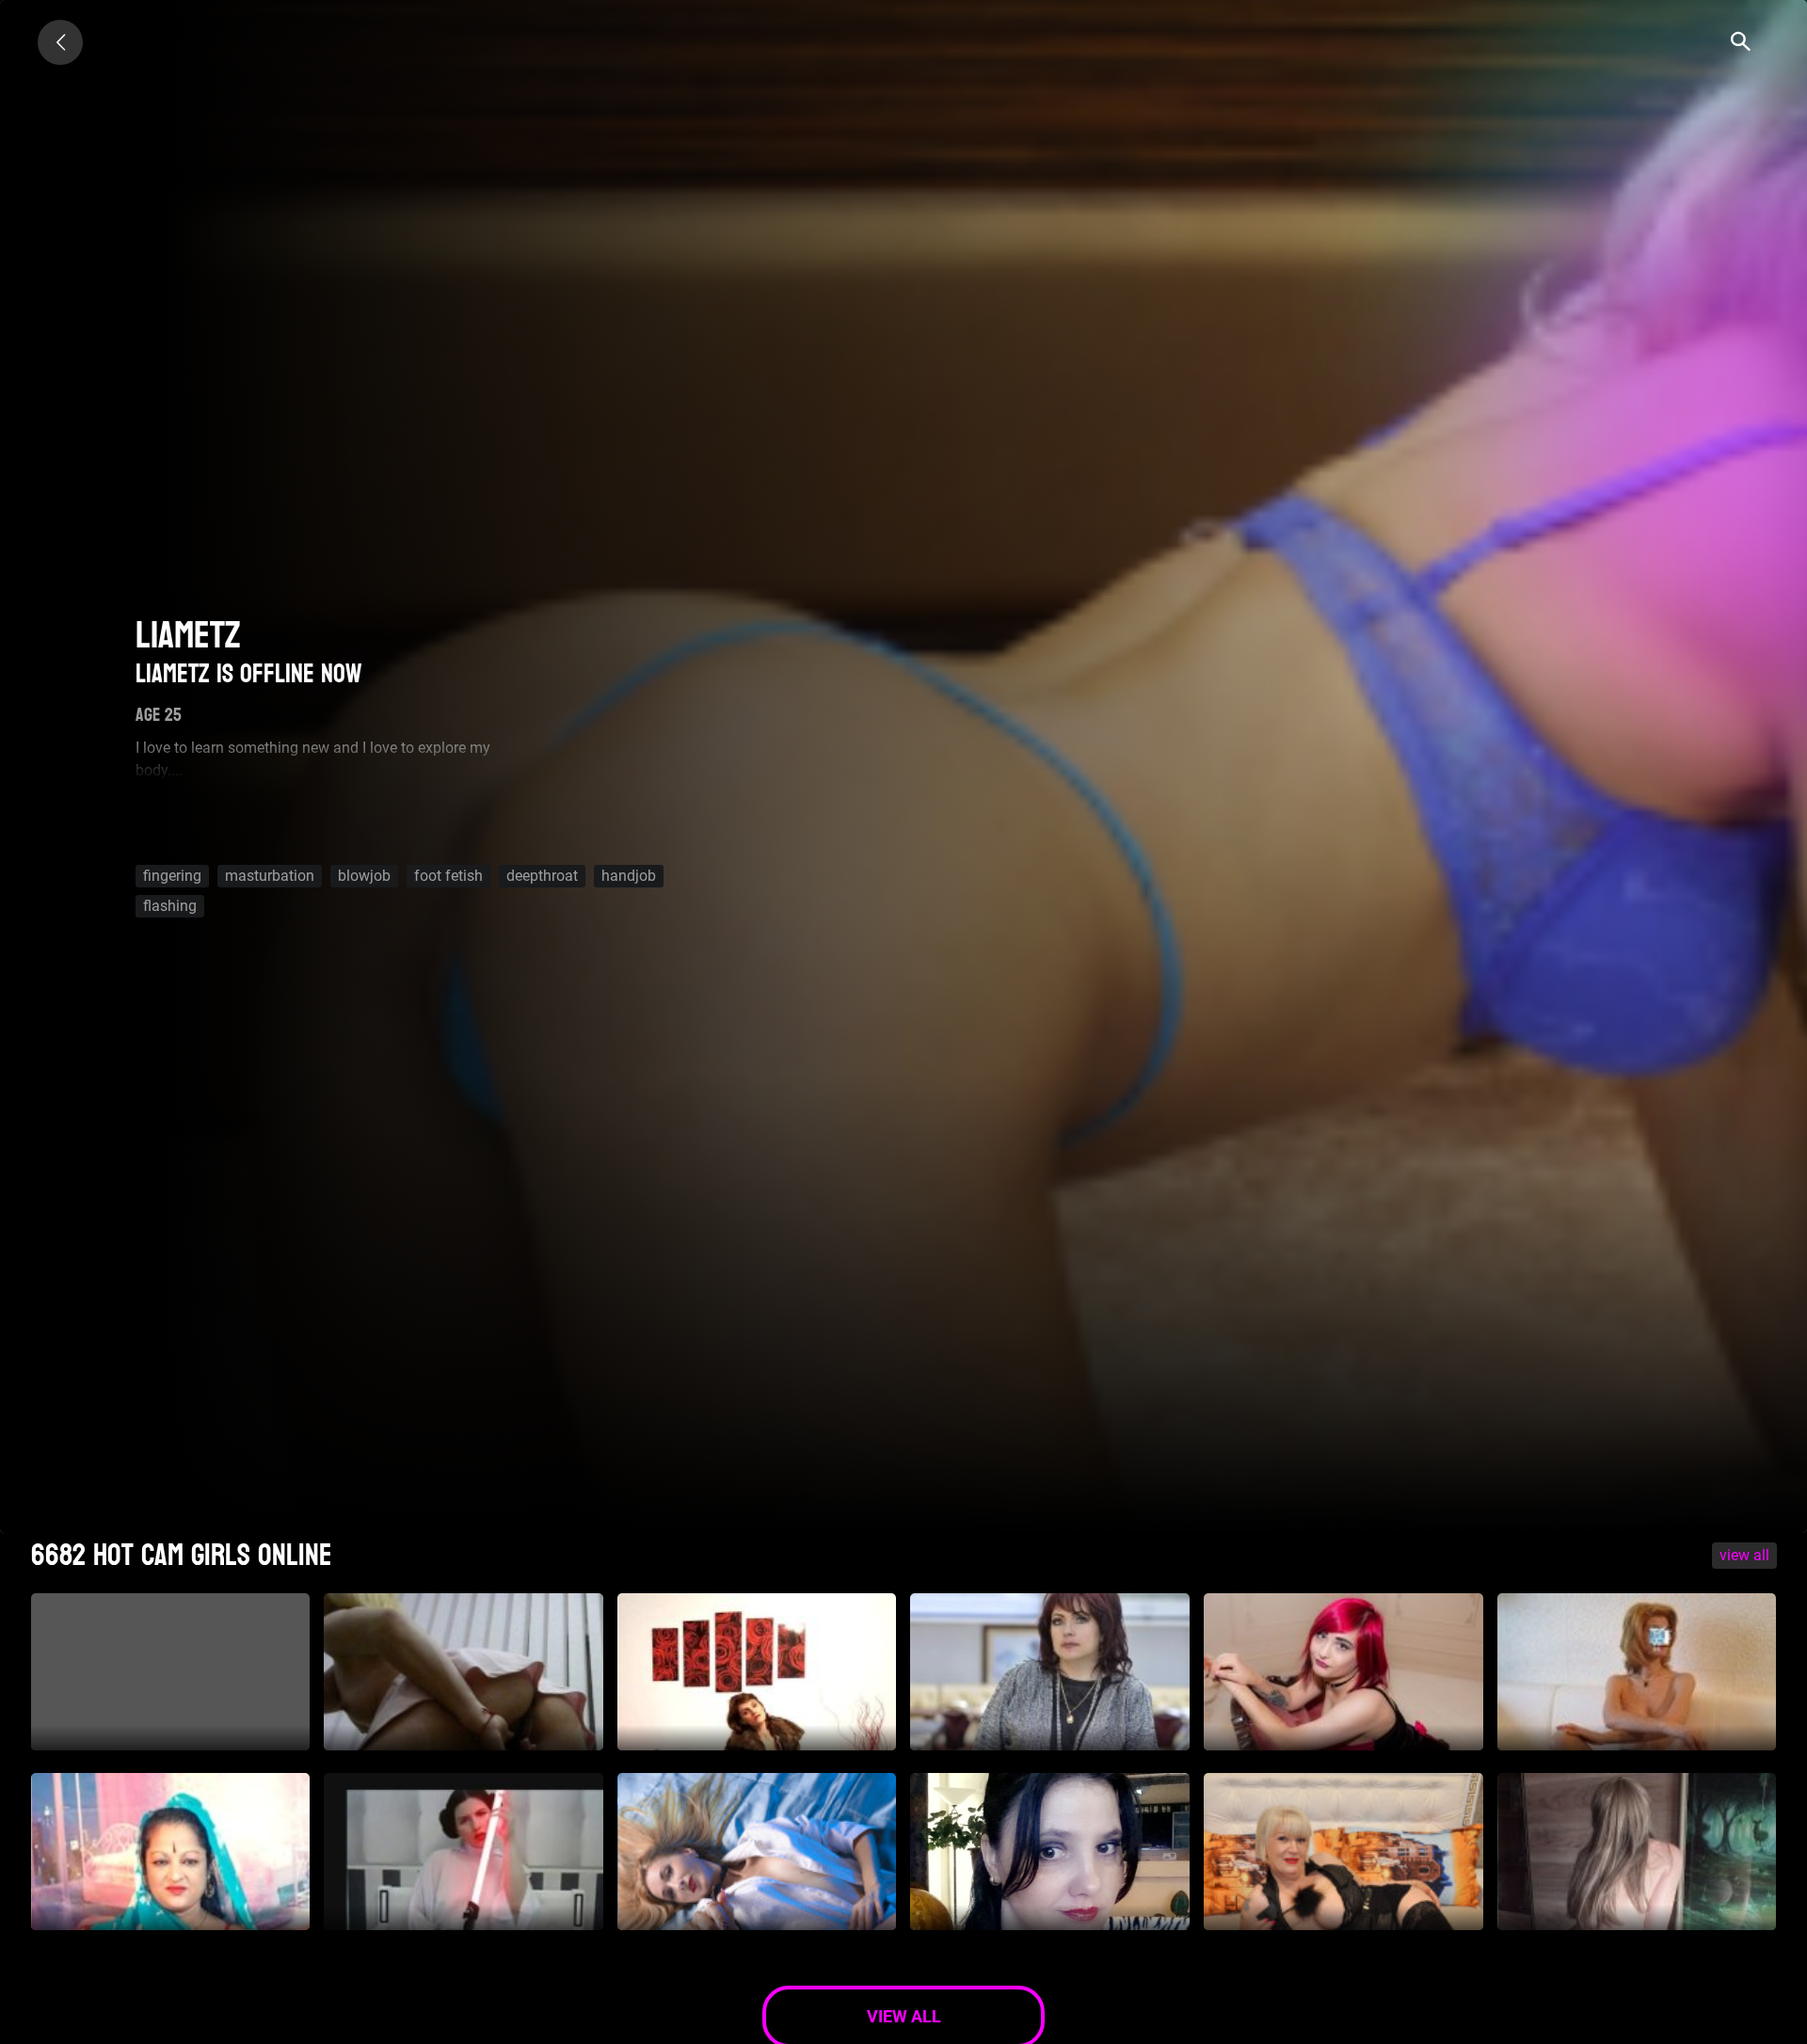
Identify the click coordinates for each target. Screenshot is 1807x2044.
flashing (170, 906)
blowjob (364, 876)
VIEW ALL (1744, 1555)
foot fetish (448, 876)
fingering (172, 876)
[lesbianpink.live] (60, 42)
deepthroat (542, 876)
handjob (629, 876)
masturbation (270, 876)
